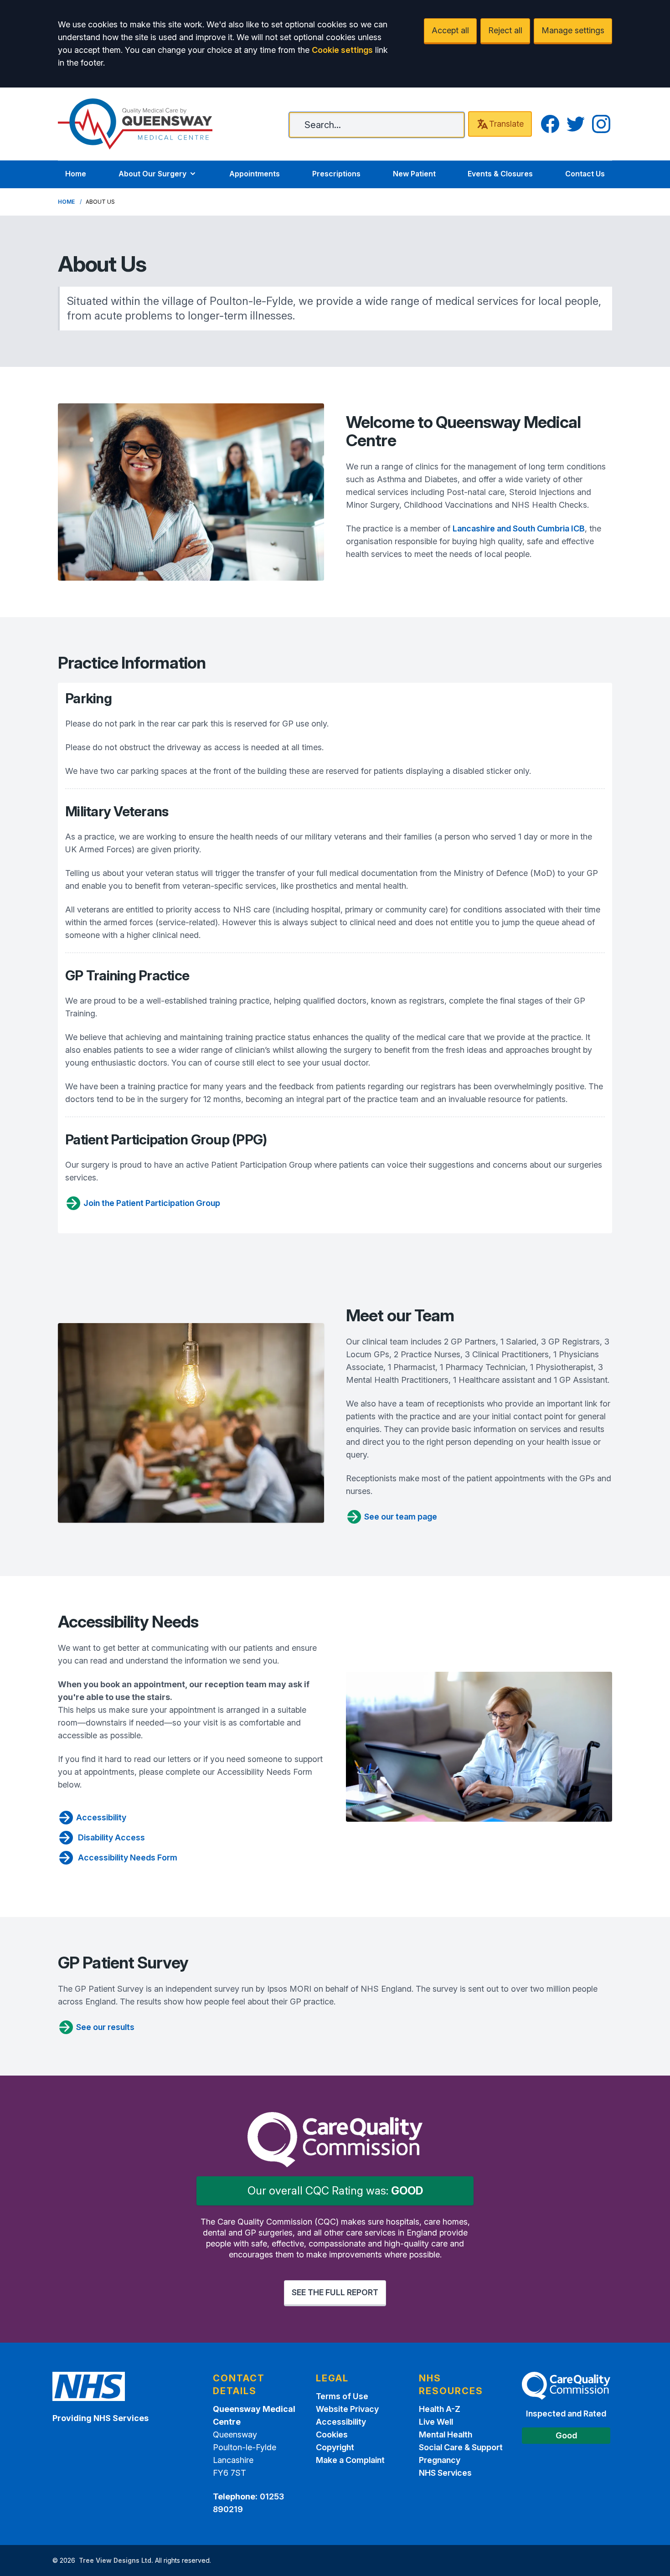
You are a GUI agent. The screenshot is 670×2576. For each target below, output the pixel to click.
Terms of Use (342, 2396)
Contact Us (585, 174)
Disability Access (111, 1837)
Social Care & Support (461, 2447)
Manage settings (573, 30)
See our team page (401, 1517)
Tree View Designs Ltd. (116, 2560)
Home (76, 174)
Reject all (505, 30)
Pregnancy (440, 2460)
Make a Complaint (350, 2460)
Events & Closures (500, 174)
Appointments (255, 174)
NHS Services (445, 2473)
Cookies (332, 2434)
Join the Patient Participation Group (152, 1203)
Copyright (335, 2447)
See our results (105, 2027)
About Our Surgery (152, 174)
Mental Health (446, 2434)
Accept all (450, 30)
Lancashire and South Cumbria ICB (519, 528)
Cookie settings (342, 50)
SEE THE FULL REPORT (335, 2292)
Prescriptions (336, 174)
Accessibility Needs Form (127, 1857)
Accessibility (101, 1817)
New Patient (414, 174)
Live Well (436, 2422)
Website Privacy (347, 2409)
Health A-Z (440, 2409)
